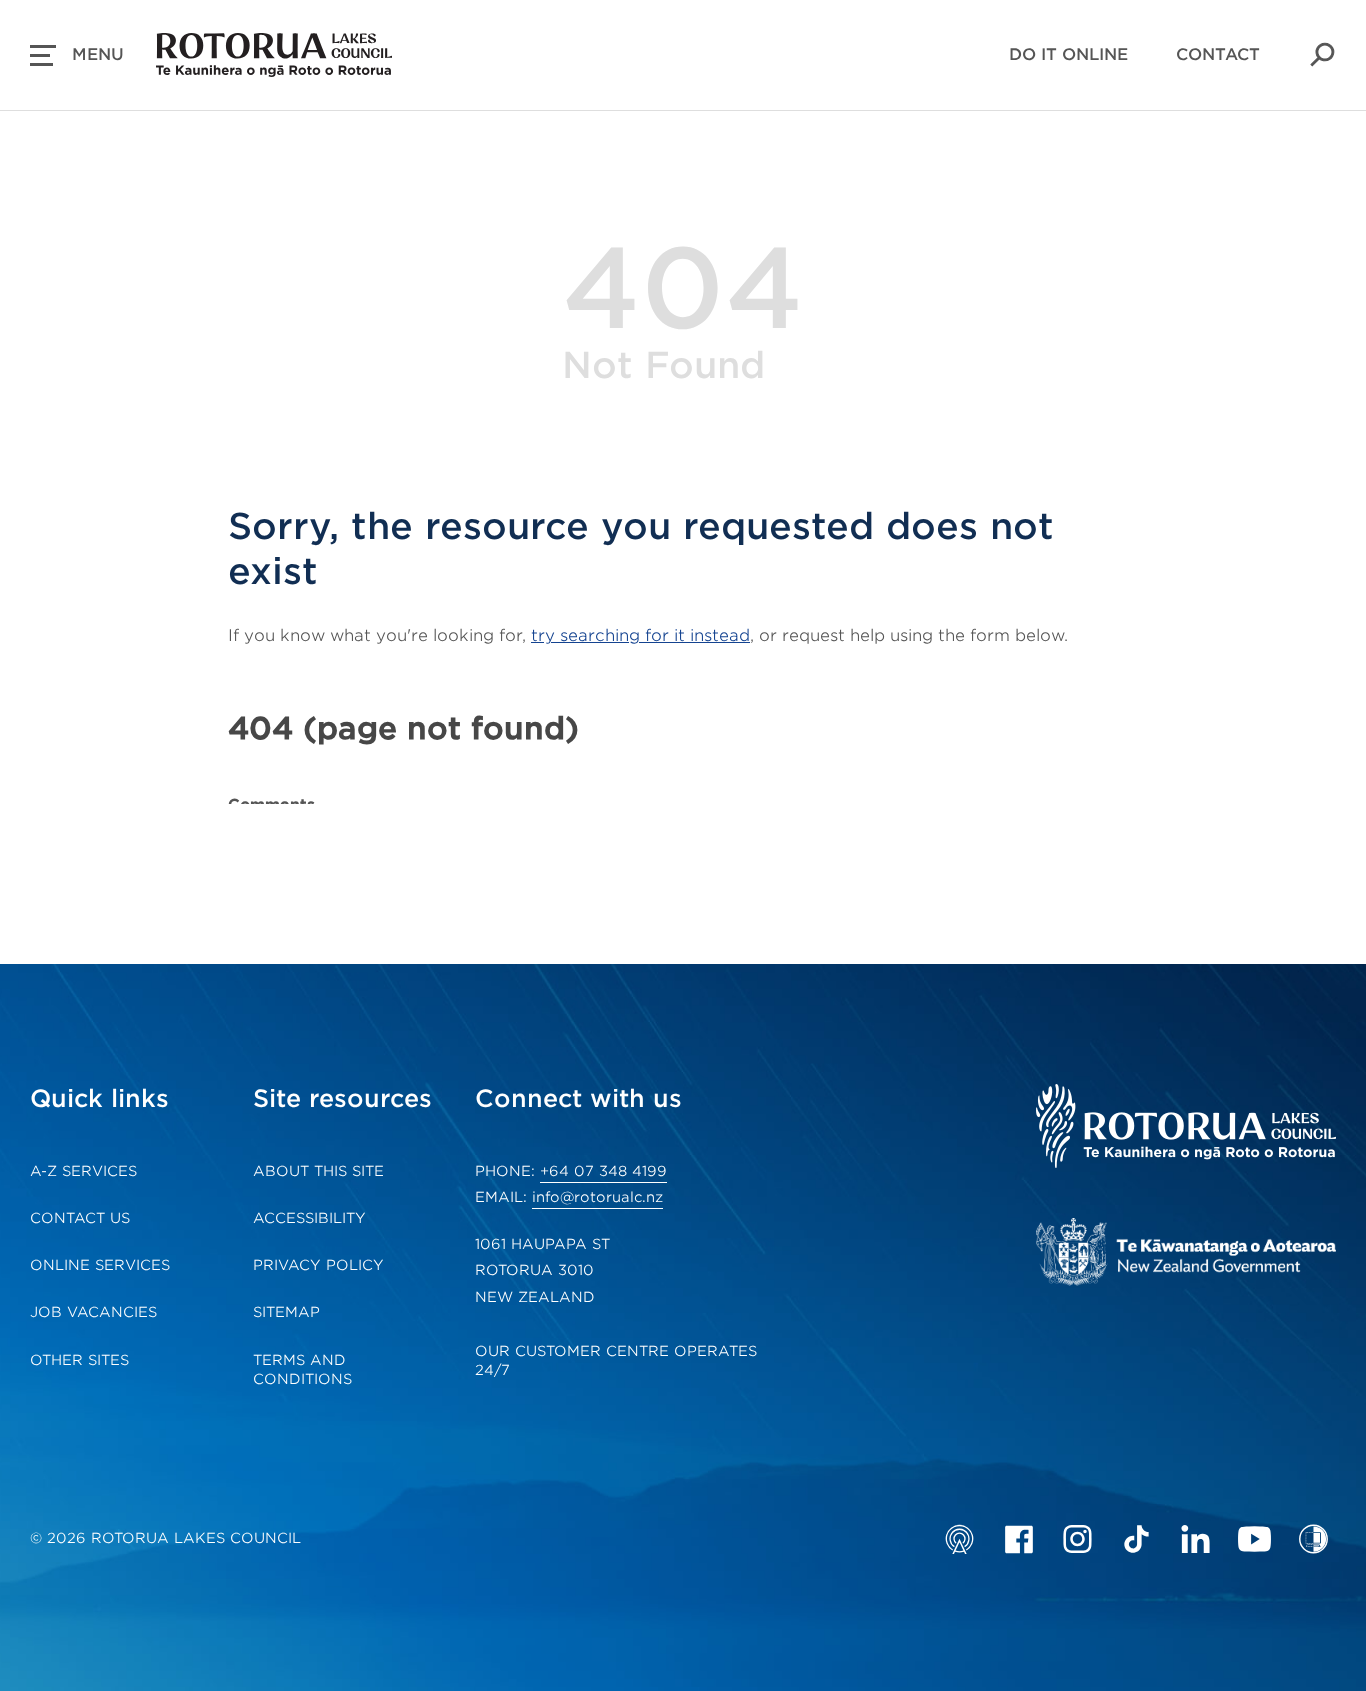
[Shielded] (1313, 1539)
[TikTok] (1136, 1539)
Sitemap (286, 1312)
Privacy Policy (318, 1265)
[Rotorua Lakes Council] (1186, 1128)
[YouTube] (1254, 1539)
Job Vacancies (93, 1312)
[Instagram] (1077, 1539)
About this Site (318, 1171)
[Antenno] (959, 1539)
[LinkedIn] (1195, 1539)
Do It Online (1068, 54)
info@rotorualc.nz (597, 1197)
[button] (77, 55)
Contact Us (80, 1218)
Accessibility (309, 1218)
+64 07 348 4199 (603, 1171)
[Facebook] (1018, 1539)
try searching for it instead (640, 635)
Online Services (100, 1265)
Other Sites (79, 1360)
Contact (1218, 54)
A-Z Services (83, 1171)
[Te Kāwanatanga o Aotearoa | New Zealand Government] (1186, 1254)
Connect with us (578, 1098)
